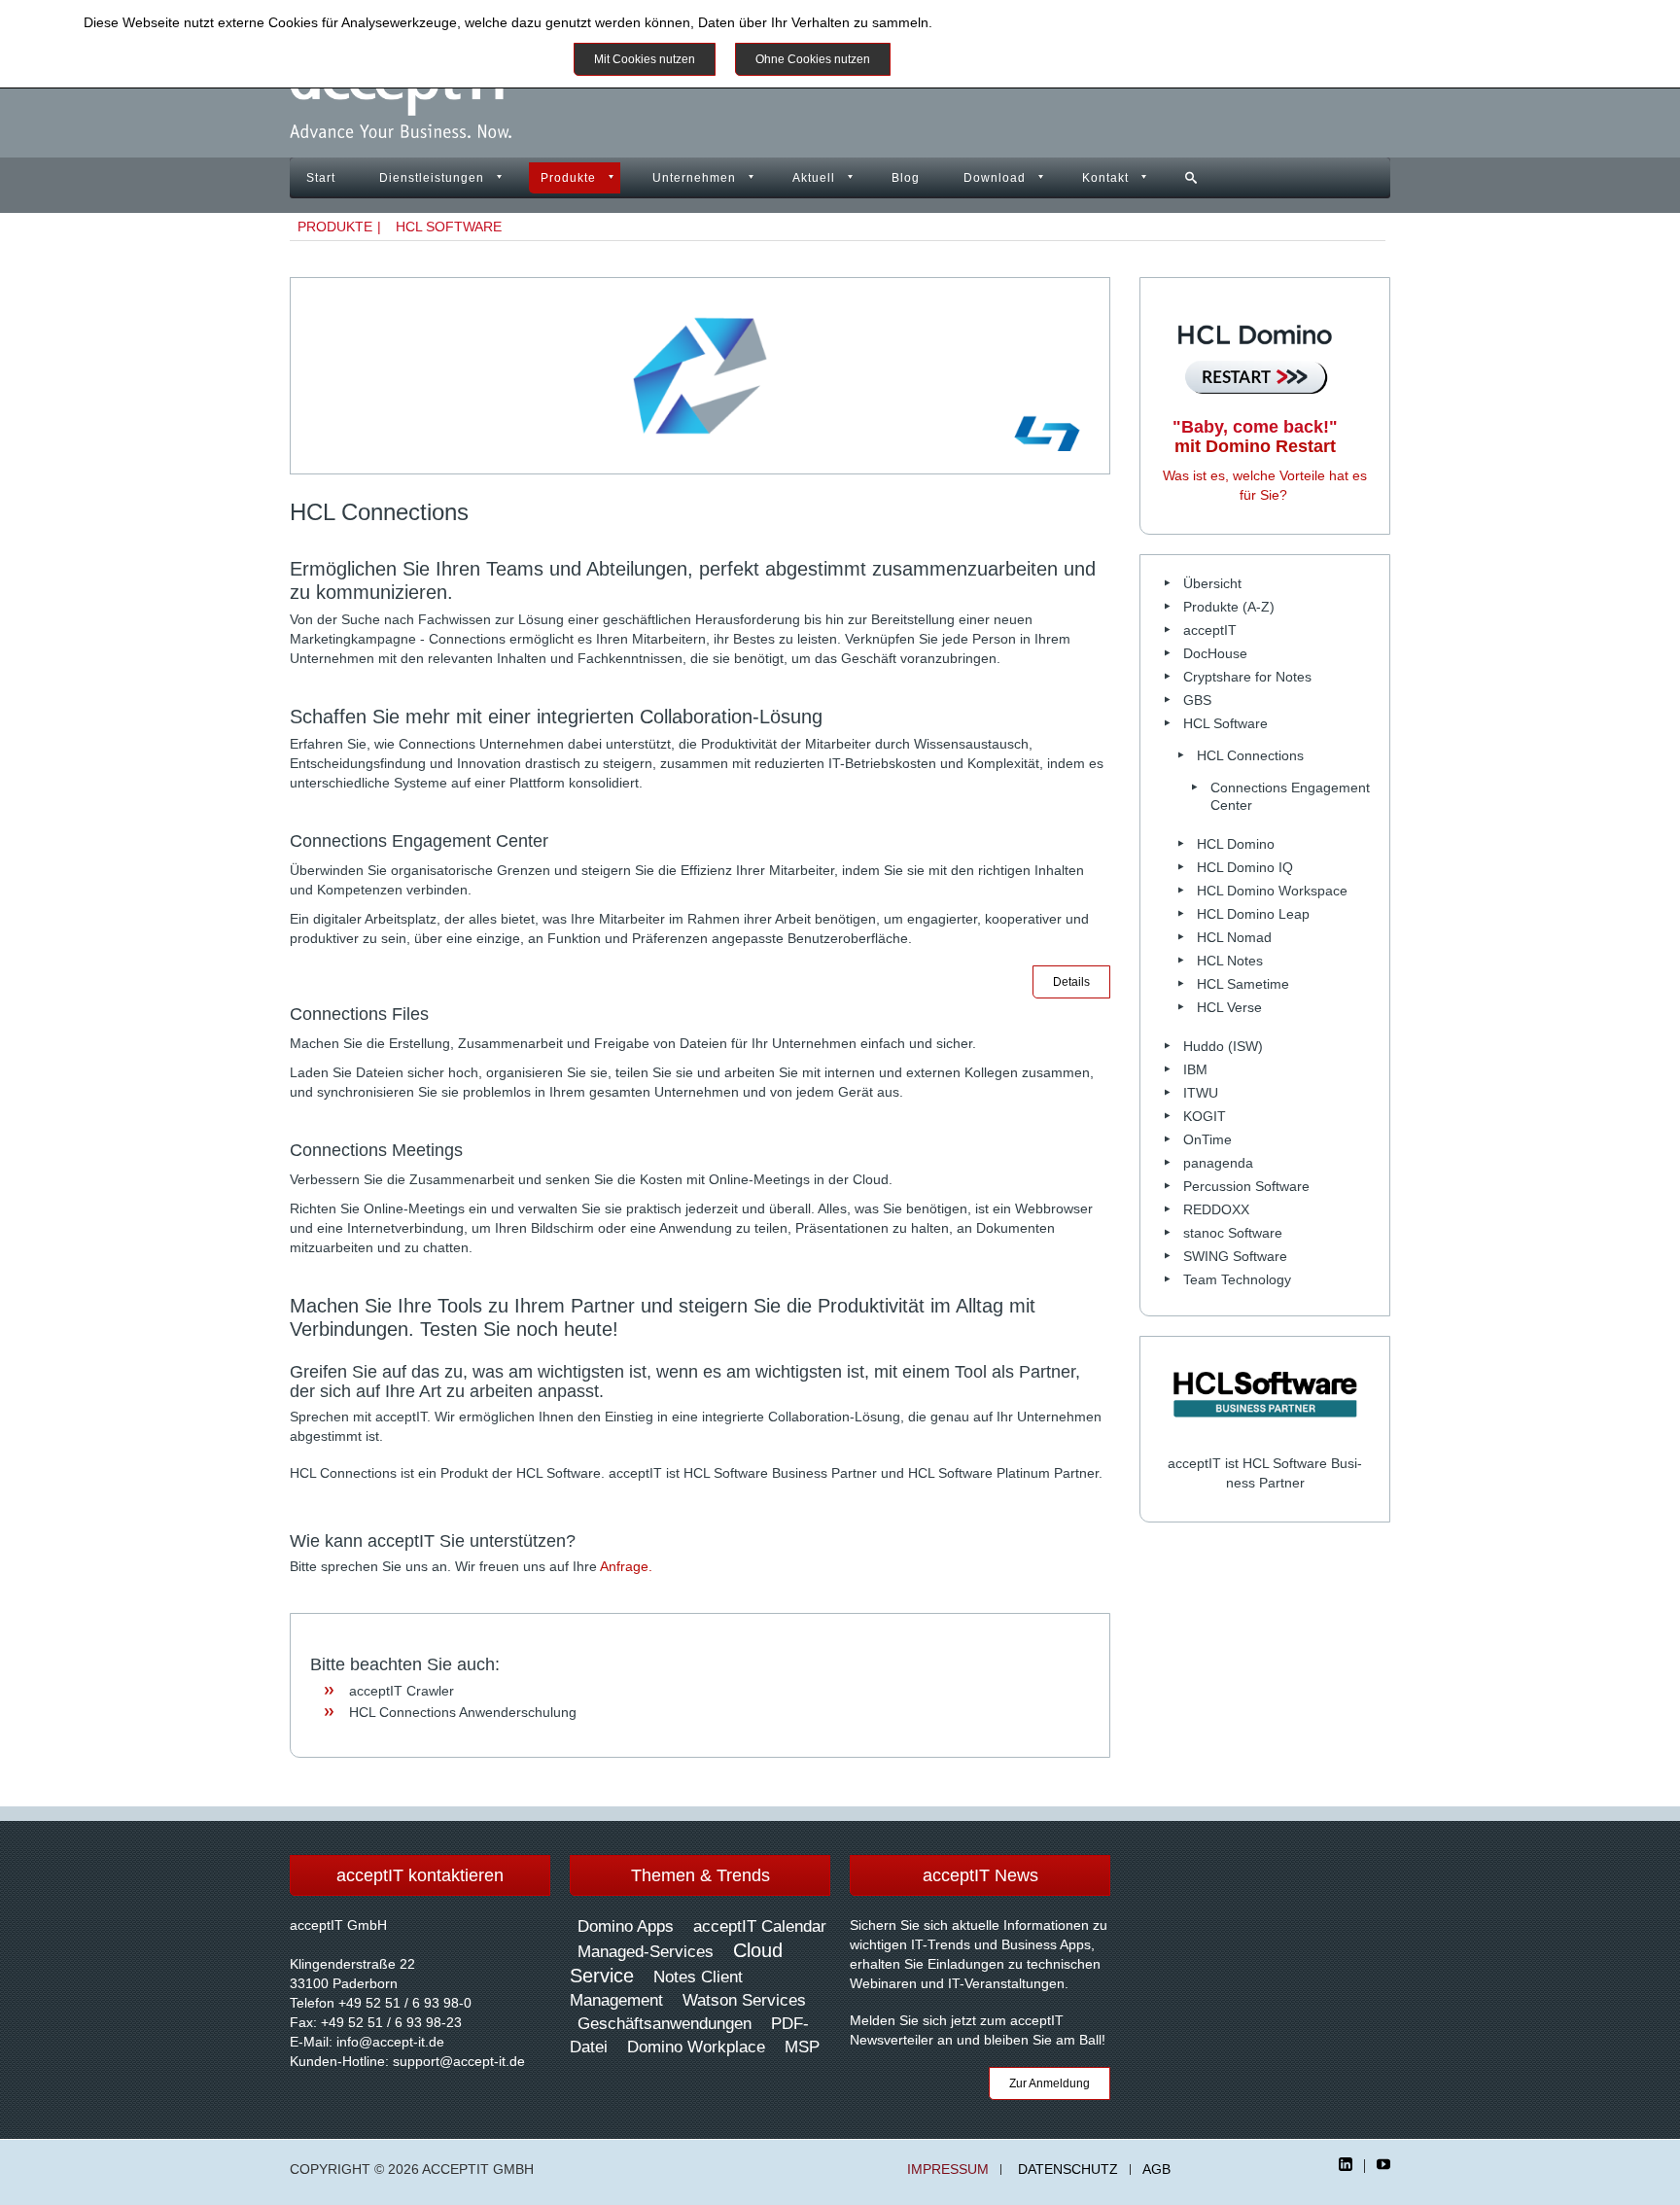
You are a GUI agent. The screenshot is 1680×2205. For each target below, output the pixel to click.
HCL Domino (1236, 844)
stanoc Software (1233, 1233)
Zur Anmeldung (1050, 2083)
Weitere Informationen (980, 59)
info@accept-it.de (390, 2042)
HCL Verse (1229, 1007)
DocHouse (1215, 653)
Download (995, 178)
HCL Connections (1250, 755)
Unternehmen (694, 178)
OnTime (1207, 1139)
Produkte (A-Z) (1229, 607)
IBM (1195, 1069)
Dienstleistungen (432, 178)
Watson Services (744, 2000)
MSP (802, 2047)
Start (321, 178)
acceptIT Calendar (760, 1926)
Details (1071, 982)
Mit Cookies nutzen (645, 59)
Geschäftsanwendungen (665, 2024)
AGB (1156, 2170)
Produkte (568, 178)
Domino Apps (626, 1926)
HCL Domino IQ (1245, 867)
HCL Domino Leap (1253, 914)
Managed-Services (646, 1952)
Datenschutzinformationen (1017, 22)
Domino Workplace (696, 2047)
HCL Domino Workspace (1272, 891)
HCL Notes (1230, 961)
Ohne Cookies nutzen (813, 59)
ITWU (1201, 1093)
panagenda (1218, 1163)
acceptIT (1210, 630)
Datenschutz (1068, 2170)
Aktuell (814, 178)
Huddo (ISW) (1223, 1046)
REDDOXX (1216, 1209)
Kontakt (1105, 178)
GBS (1197, 700)
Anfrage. (626, 1566)
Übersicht (1212, 583)
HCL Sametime (1243, 984)
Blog (906, 178)
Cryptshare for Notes (1247, 677)
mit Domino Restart (1255, 437)
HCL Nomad (1234, 937)
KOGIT (1205, 1116)
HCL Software (449, 227)
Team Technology (1237, 1279)
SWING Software (1235, 1256)
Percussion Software (1246, 1186)
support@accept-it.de (459, 2061)
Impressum (948, 2170)
